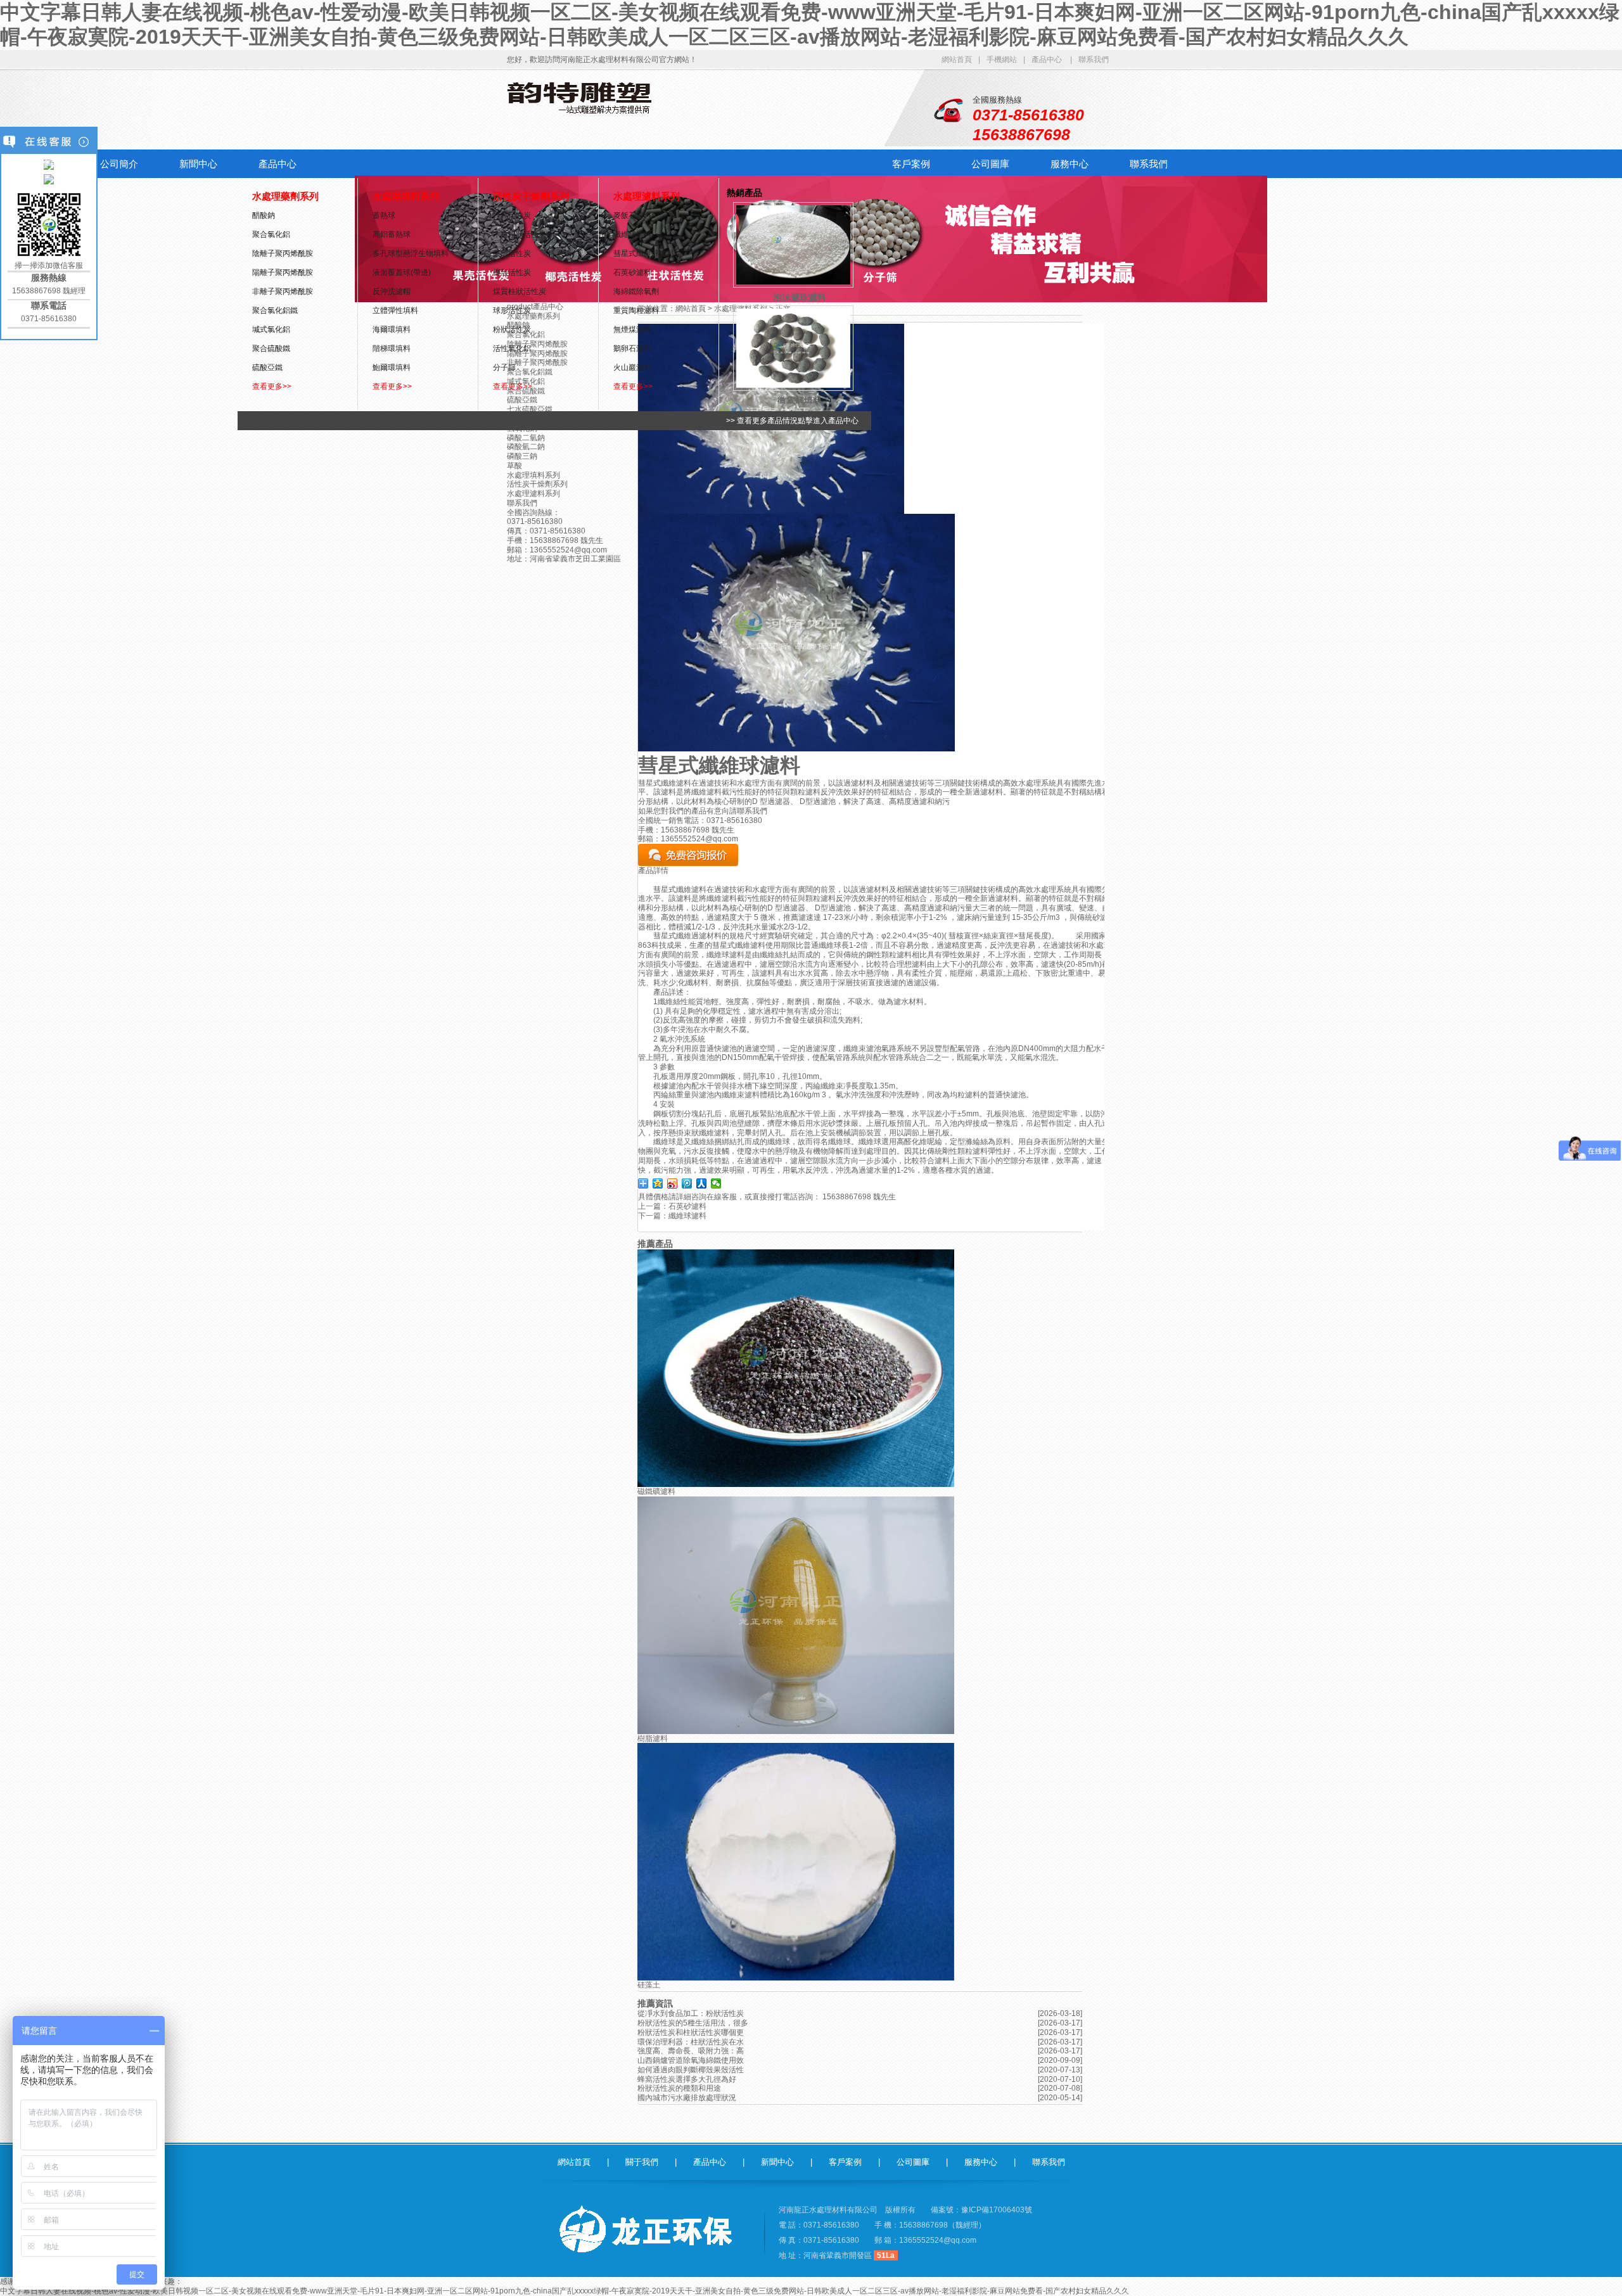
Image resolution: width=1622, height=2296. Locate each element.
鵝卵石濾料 (632, 348)
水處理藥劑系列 (285, 196)
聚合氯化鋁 (271, 234)
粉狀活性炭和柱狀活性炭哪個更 (691, 2032)
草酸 (514, 466)
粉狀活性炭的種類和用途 (679, 2088)
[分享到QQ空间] (658, 1183)
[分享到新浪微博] (673, 1183)
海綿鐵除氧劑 (636, 291)
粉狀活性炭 (512, 329)
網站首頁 (957, 60)
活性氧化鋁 (512, 348)
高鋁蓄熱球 (392, 234)
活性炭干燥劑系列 (531, 196)
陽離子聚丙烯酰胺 (283, 272)
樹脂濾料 (653, 1738)
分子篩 (504, 367)
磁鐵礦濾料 (656, 1491)
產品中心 (1047, 60)
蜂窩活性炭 (512, 215)
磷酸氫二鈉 (526, 447)
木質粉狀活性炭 (520, 234)
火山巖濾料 (632, 367)
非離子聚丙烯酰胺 (283, 291)
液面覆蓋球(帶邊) (402, 272)
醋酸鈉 (264, 215)
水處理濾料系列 (647, 196)
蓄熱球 (384, 215)
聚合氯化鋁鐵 (275, 310)
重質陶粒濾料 (636, 310)
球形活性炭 (512, 310)
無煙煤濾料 (632, 329)
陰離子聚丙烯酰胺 (283, 253)
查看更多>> (272, 386)
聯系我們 (1094, 60)
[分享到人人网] (702, 1183)
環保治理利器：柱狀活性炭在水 (691, 2042)
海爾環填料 (392, 329)
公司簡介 (119, 164)
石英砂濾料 (632, 272)
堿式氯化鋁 (271, 329)
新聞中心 (198, 164)
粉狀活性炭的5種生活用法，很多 (693, 2023)
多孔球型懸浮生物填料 (411, 253)
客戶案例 (911, 164)
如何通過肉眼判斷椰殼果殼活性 (691, 2070)
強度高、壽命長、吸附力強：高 (691, 2051)
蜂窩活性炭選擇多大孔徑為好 (687, 2079)
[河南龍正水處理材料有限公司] (580, 112)
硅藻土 (649, 1985)
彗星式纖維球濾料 (644, 253)
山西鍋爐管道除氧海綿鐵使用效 (691, 2060)
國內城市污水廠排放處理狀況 (687, 2098)
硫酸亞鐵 (267, 367)
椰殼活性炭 (512, 272)
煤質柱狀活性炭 (520, 291)
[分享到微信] (716, 1183)
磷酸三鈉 (522, 456)
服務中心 (1070, 164)
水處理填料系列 (406, 196)
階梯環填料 (392, 348)
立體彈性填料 (395, 310)
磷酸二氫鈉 (526, 438)
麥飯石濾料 (632, 215)
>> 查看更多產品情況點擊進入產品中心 (792, 421)
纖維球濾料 (632, 234)
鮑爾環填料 (392, 367)
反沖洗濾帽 (392, 291)
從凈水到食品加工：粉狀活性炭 (691, 2013)
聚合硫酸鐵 (271, 348)
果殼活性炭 (512, 253)
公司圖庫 (990, 164)
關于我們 (642, 2162)
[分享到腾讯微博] (687, 1183)
